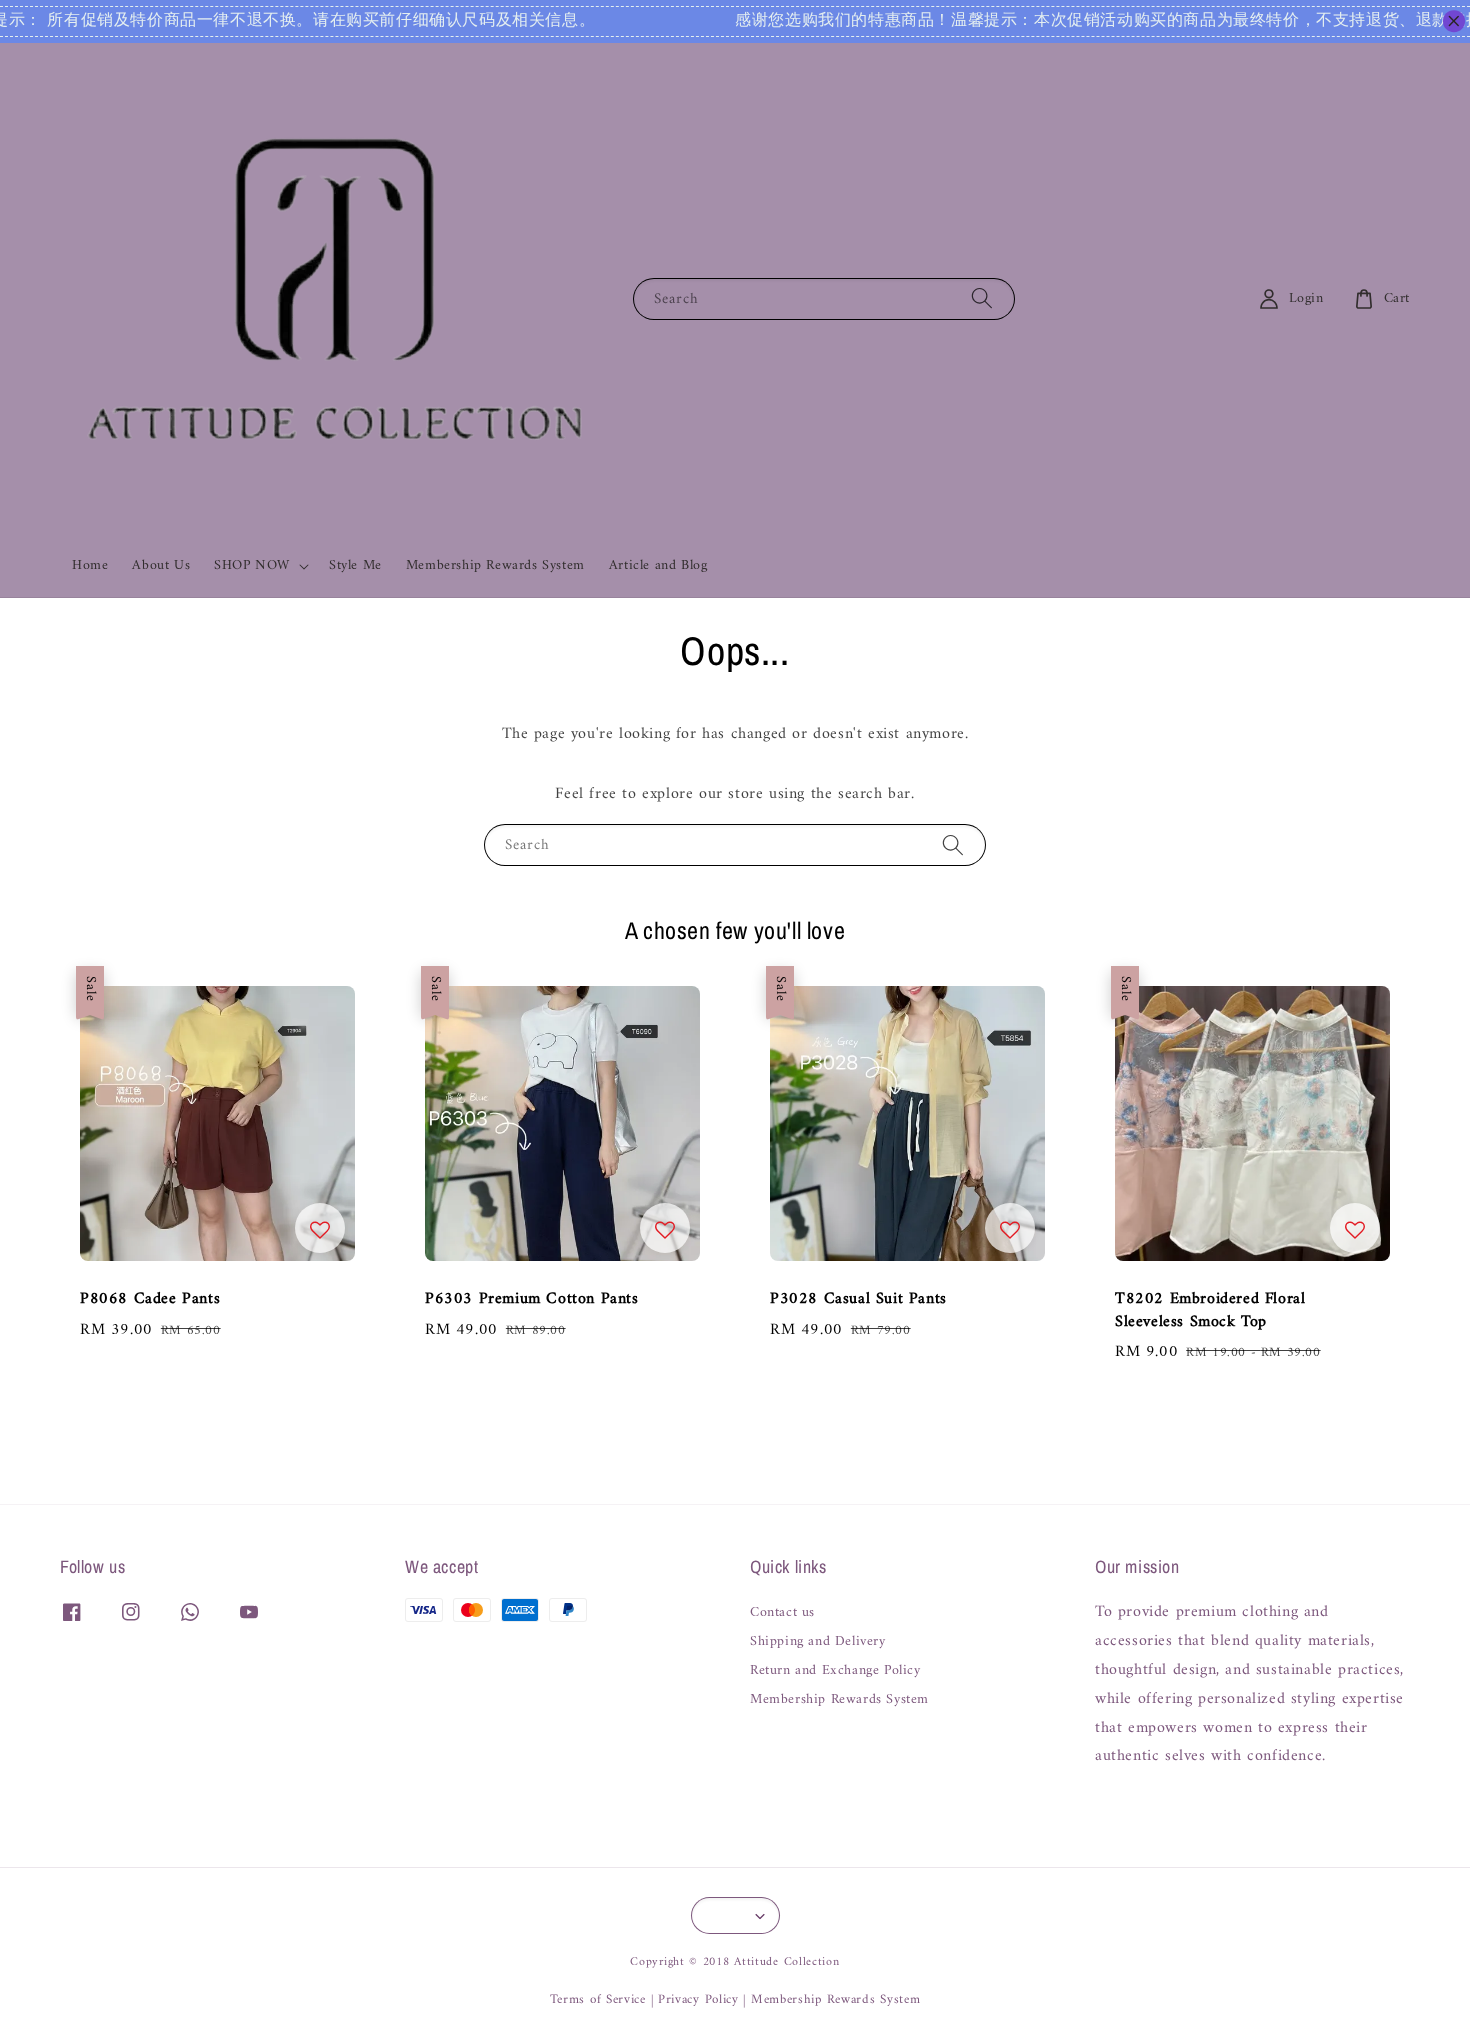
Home (90, 565)
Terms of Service (598, 1999)
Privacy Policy (698, 1999)
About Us (161, 565)
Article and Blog (658, 565)
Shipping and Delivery (818, 1642)
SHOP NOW (252, 566)
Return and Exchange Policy (835, 1671)
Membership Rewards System (495, 565)
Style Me (355, 565)
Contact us (782, 1614)
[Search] (982, 298)
